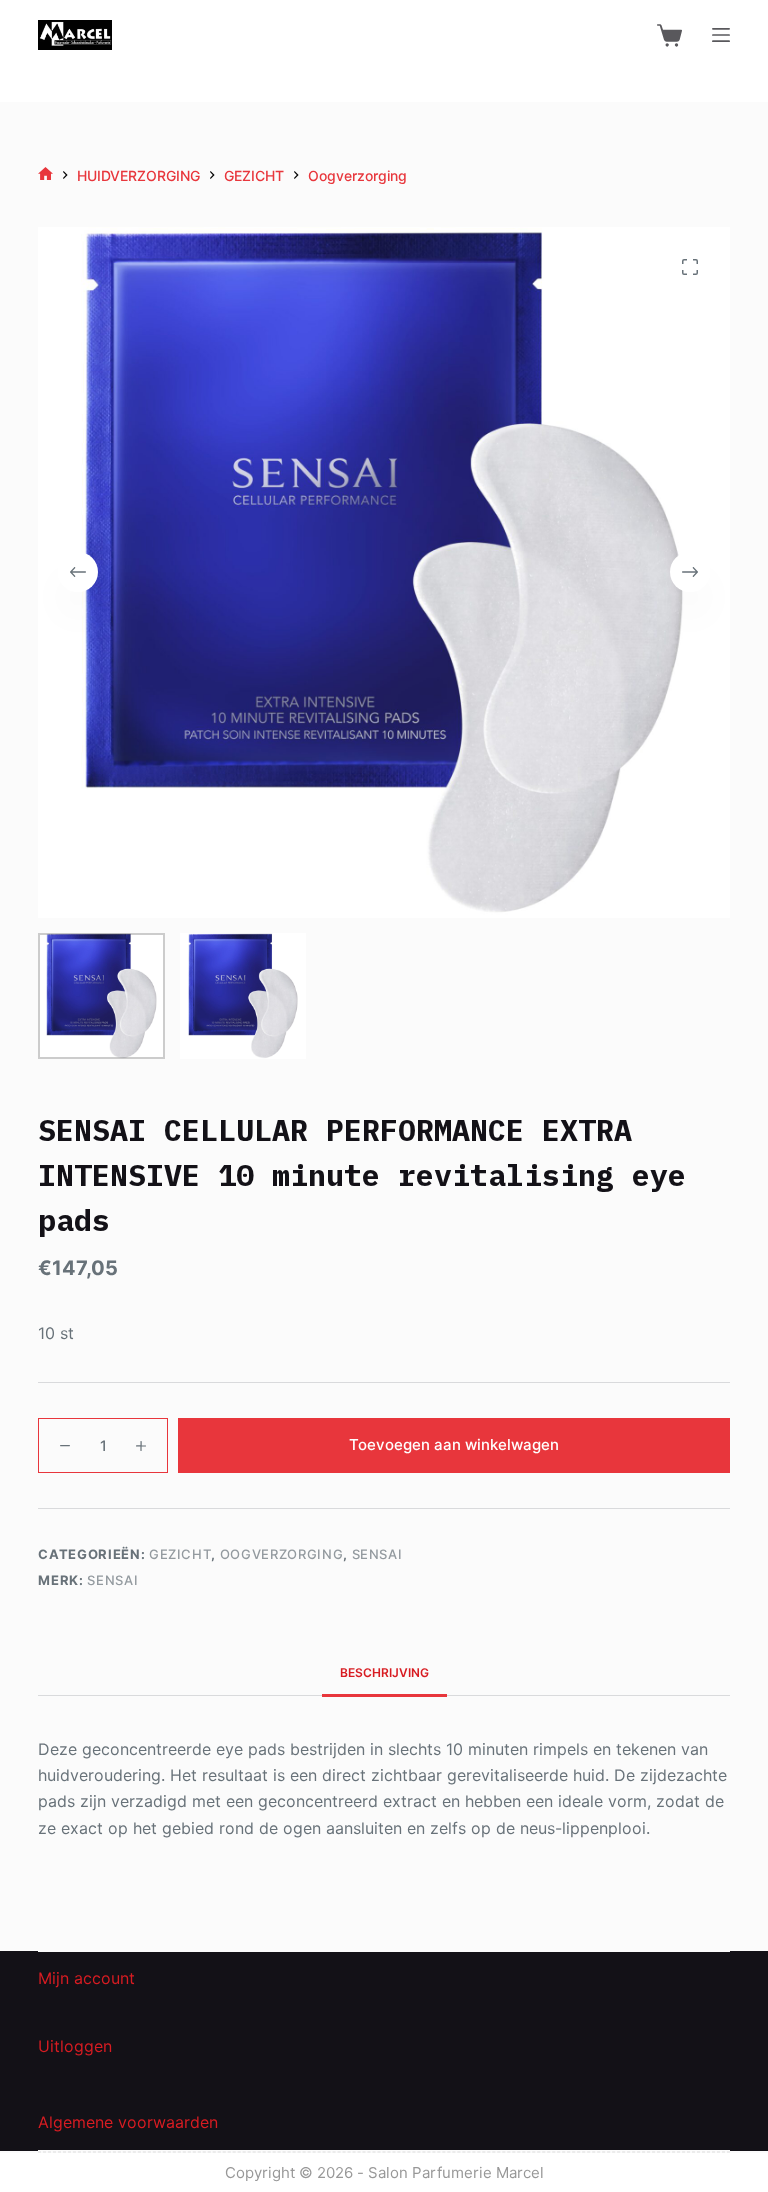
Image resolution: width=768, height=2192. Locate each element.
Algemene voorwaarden (128, 2122)
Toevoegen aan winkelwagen (454, 1444)
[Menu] (721, 35)
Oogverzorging (281, 1554)
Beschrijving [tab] (384, 1672)
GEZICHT (180, 1554)
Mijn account (86, 1978)
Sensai (377, 1554)
